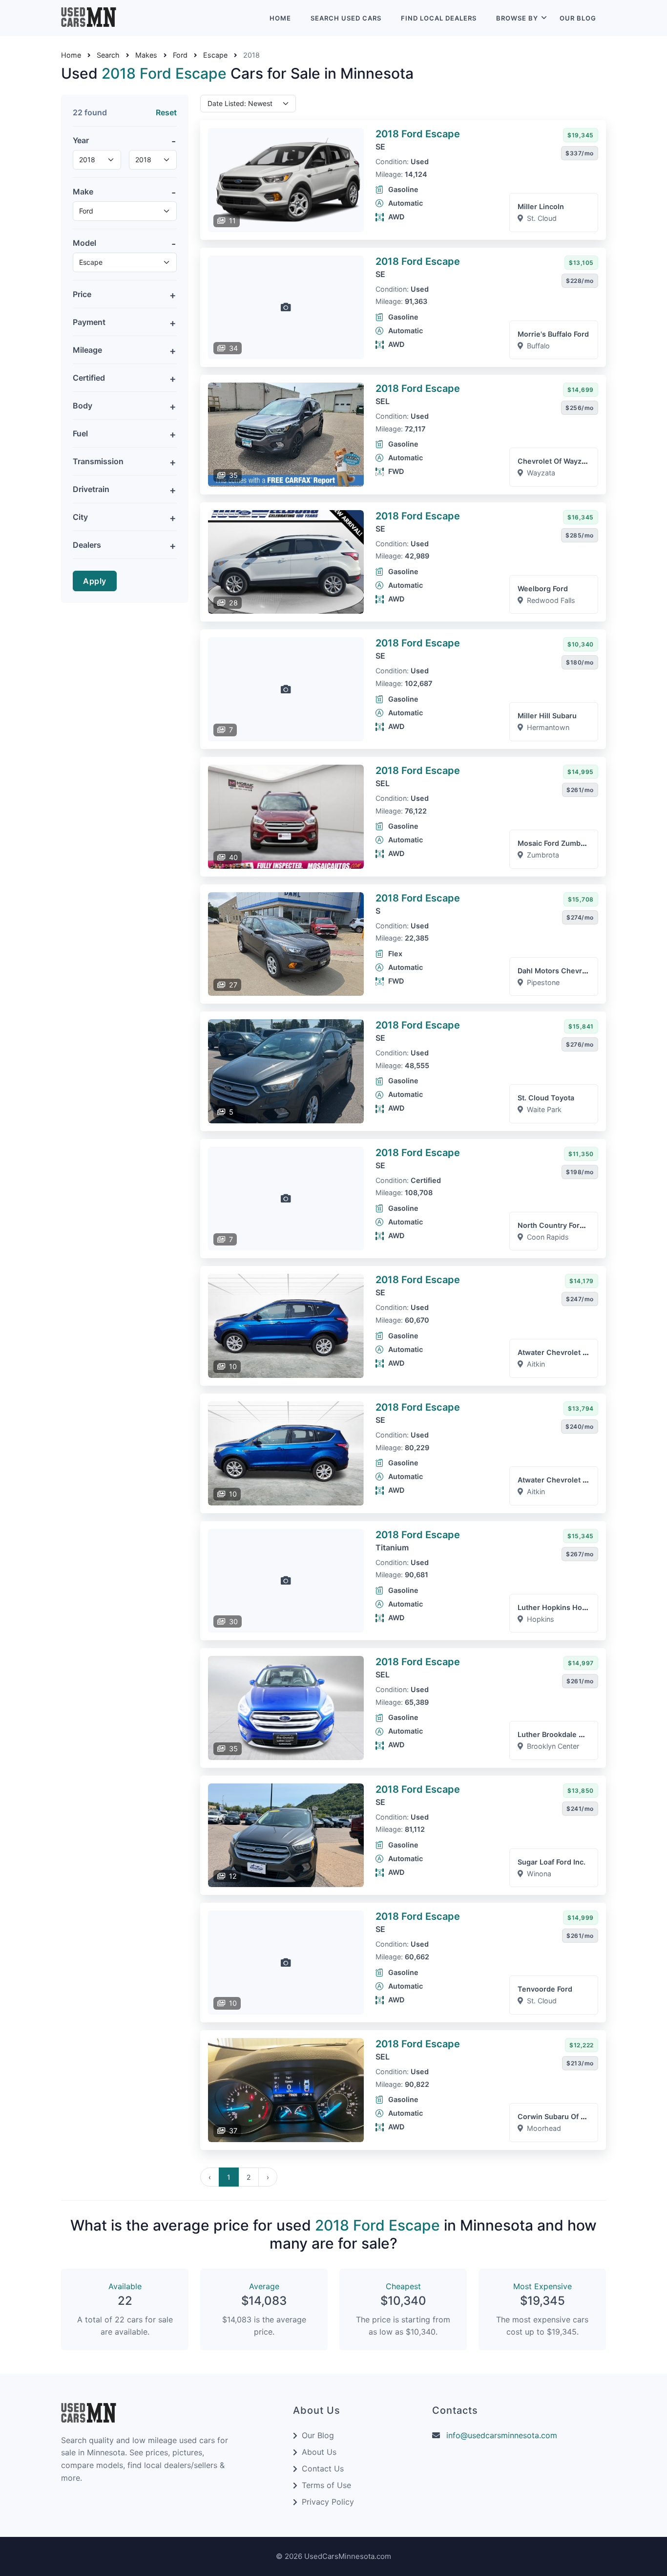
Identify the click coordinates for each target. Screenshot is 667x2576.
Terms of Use (326, 2485)
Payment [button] (89, 322)
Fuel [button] (80, 433)
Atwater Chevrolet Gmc (558, 1352)
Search (108, 55)
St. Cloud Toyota (546, 1098)
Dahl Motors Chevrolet (556, 971)
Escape (215, 55)
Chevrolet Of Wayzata (555, 461)
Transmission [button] (98, 461)
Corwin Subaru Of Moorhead (567, 2116)
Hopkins (541, 1619)
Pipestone (543, 982)
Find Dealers (439, 18)
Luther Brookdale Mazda (559, 1734)
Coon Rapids (548, 1237)
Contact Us (323, 2469)
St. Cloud (542, 218)
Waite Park (544, 1109)
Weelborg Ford (543, 589)
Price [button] (82, 294)
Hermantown (548, 727)
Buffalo (538, 346)
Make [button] (83, 192)
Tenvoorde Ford (545, 1989)
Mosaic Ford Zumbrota (556, 843)
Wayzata (541, 473)
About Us (319, 2452)
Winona (539, 1874)
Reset (166, 112)
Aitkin (536, 1364)
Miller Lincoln (541, 206)
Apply (95, 581)
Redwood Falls (551, 600)
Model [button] (84, 243)
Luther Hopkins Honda (556, 1607)
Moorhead (544, 2128)
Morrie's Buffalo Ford (553, 334)
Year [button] (81, 140)
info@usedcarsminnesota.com (502, 2435)
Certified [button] (89, 378)
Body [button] (83, 406)
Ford (180, 55)
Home (280, 18)
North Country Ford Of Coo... (567, 1225)
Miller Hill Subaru (547, 716)
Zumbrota (543, 855)
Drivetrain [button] (91, 489)
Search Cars (346, 18)
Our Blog (578, 18)
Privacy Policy (328, 2502)
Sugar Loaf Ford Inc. (552, 1862)
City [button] (80, 517)
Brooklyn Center (553, 1746)
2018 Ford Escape (418, 134)
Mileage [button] (87, 350)
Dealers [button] (87, 545)
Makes (146, 55)
